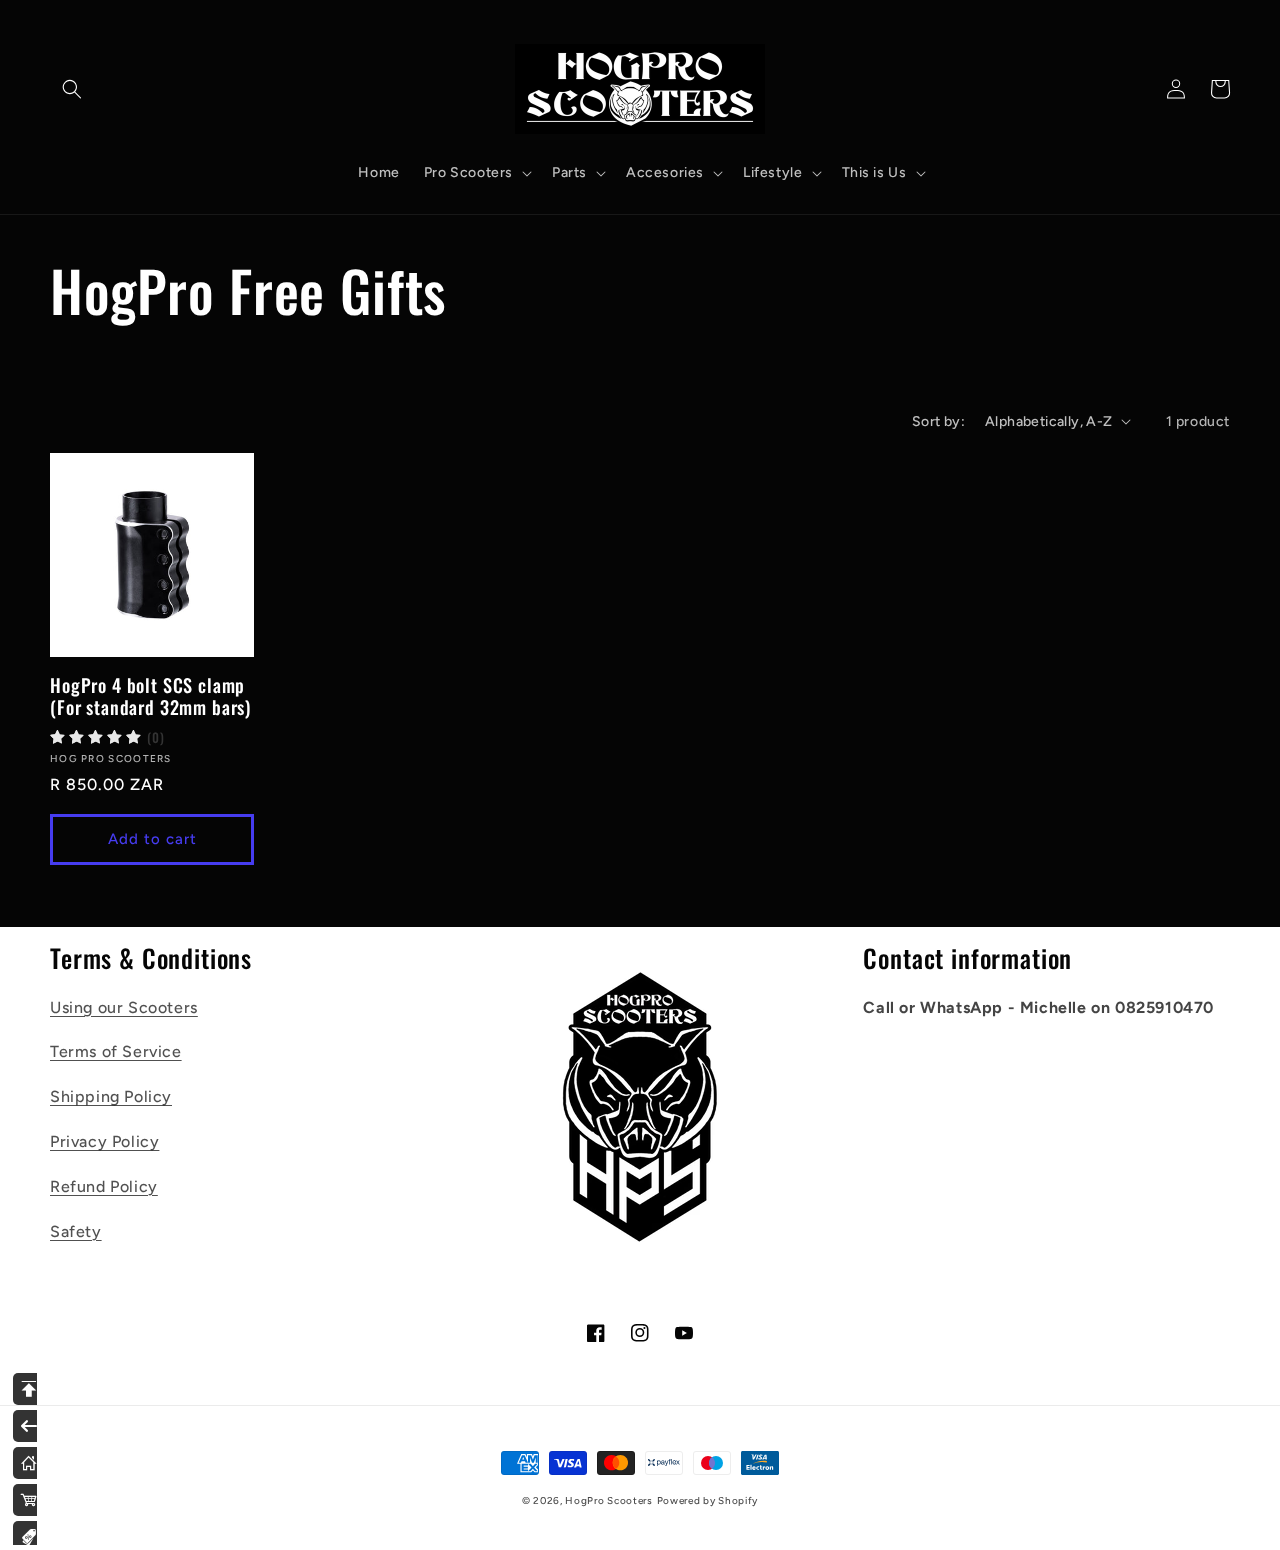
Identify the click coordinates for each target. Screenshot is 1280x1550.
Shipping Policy (111, 1096)
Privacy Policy (104, 1141)
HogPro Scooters (609, 1500)
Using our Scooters (124, 1007)
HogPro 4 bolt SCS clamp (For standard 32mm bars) (150, 696)
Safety (76, 1231)
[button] (72, 89)
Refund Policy (104, 1186)
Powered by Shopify (708, 1500)
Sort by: (938, 421)
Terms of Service (116, 1051)
